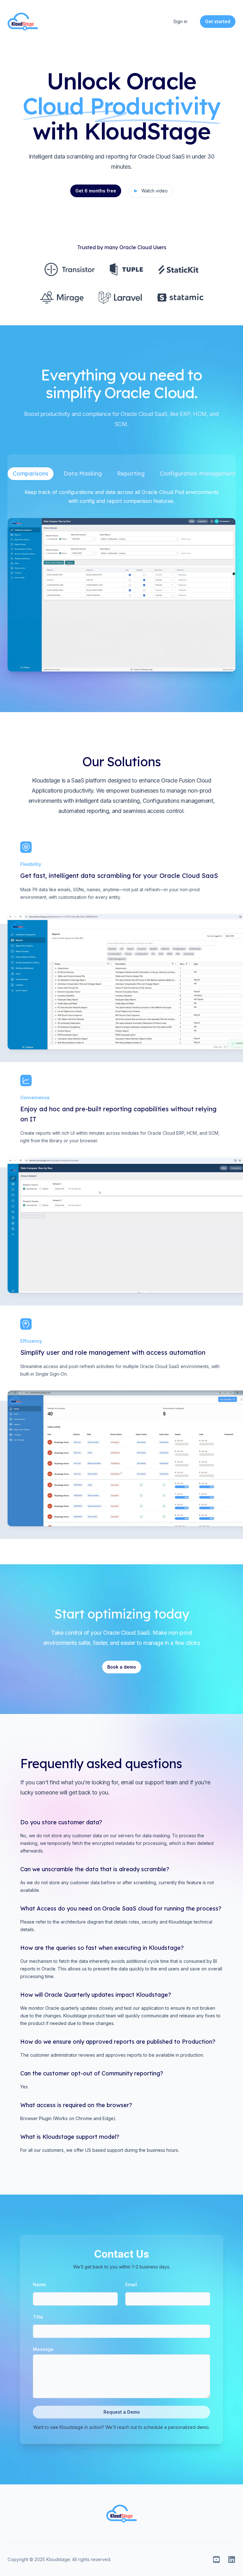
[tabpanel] (121, 580)
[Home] (23, 22)
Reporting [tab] (131, 474)
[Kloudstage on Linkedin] (232, 2560)
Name (39, 2284)
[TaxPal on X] (216, 2560)
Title (38, 2317)
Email (131, 2284)
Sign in (180, 21)
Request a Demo (122, 2412)
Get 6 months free (96, 191)
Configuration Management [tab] (198, 474)
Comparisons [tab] (31, 474)
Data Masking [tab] (83, 474)
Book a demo (122, 1667)
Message (43, 2349)
